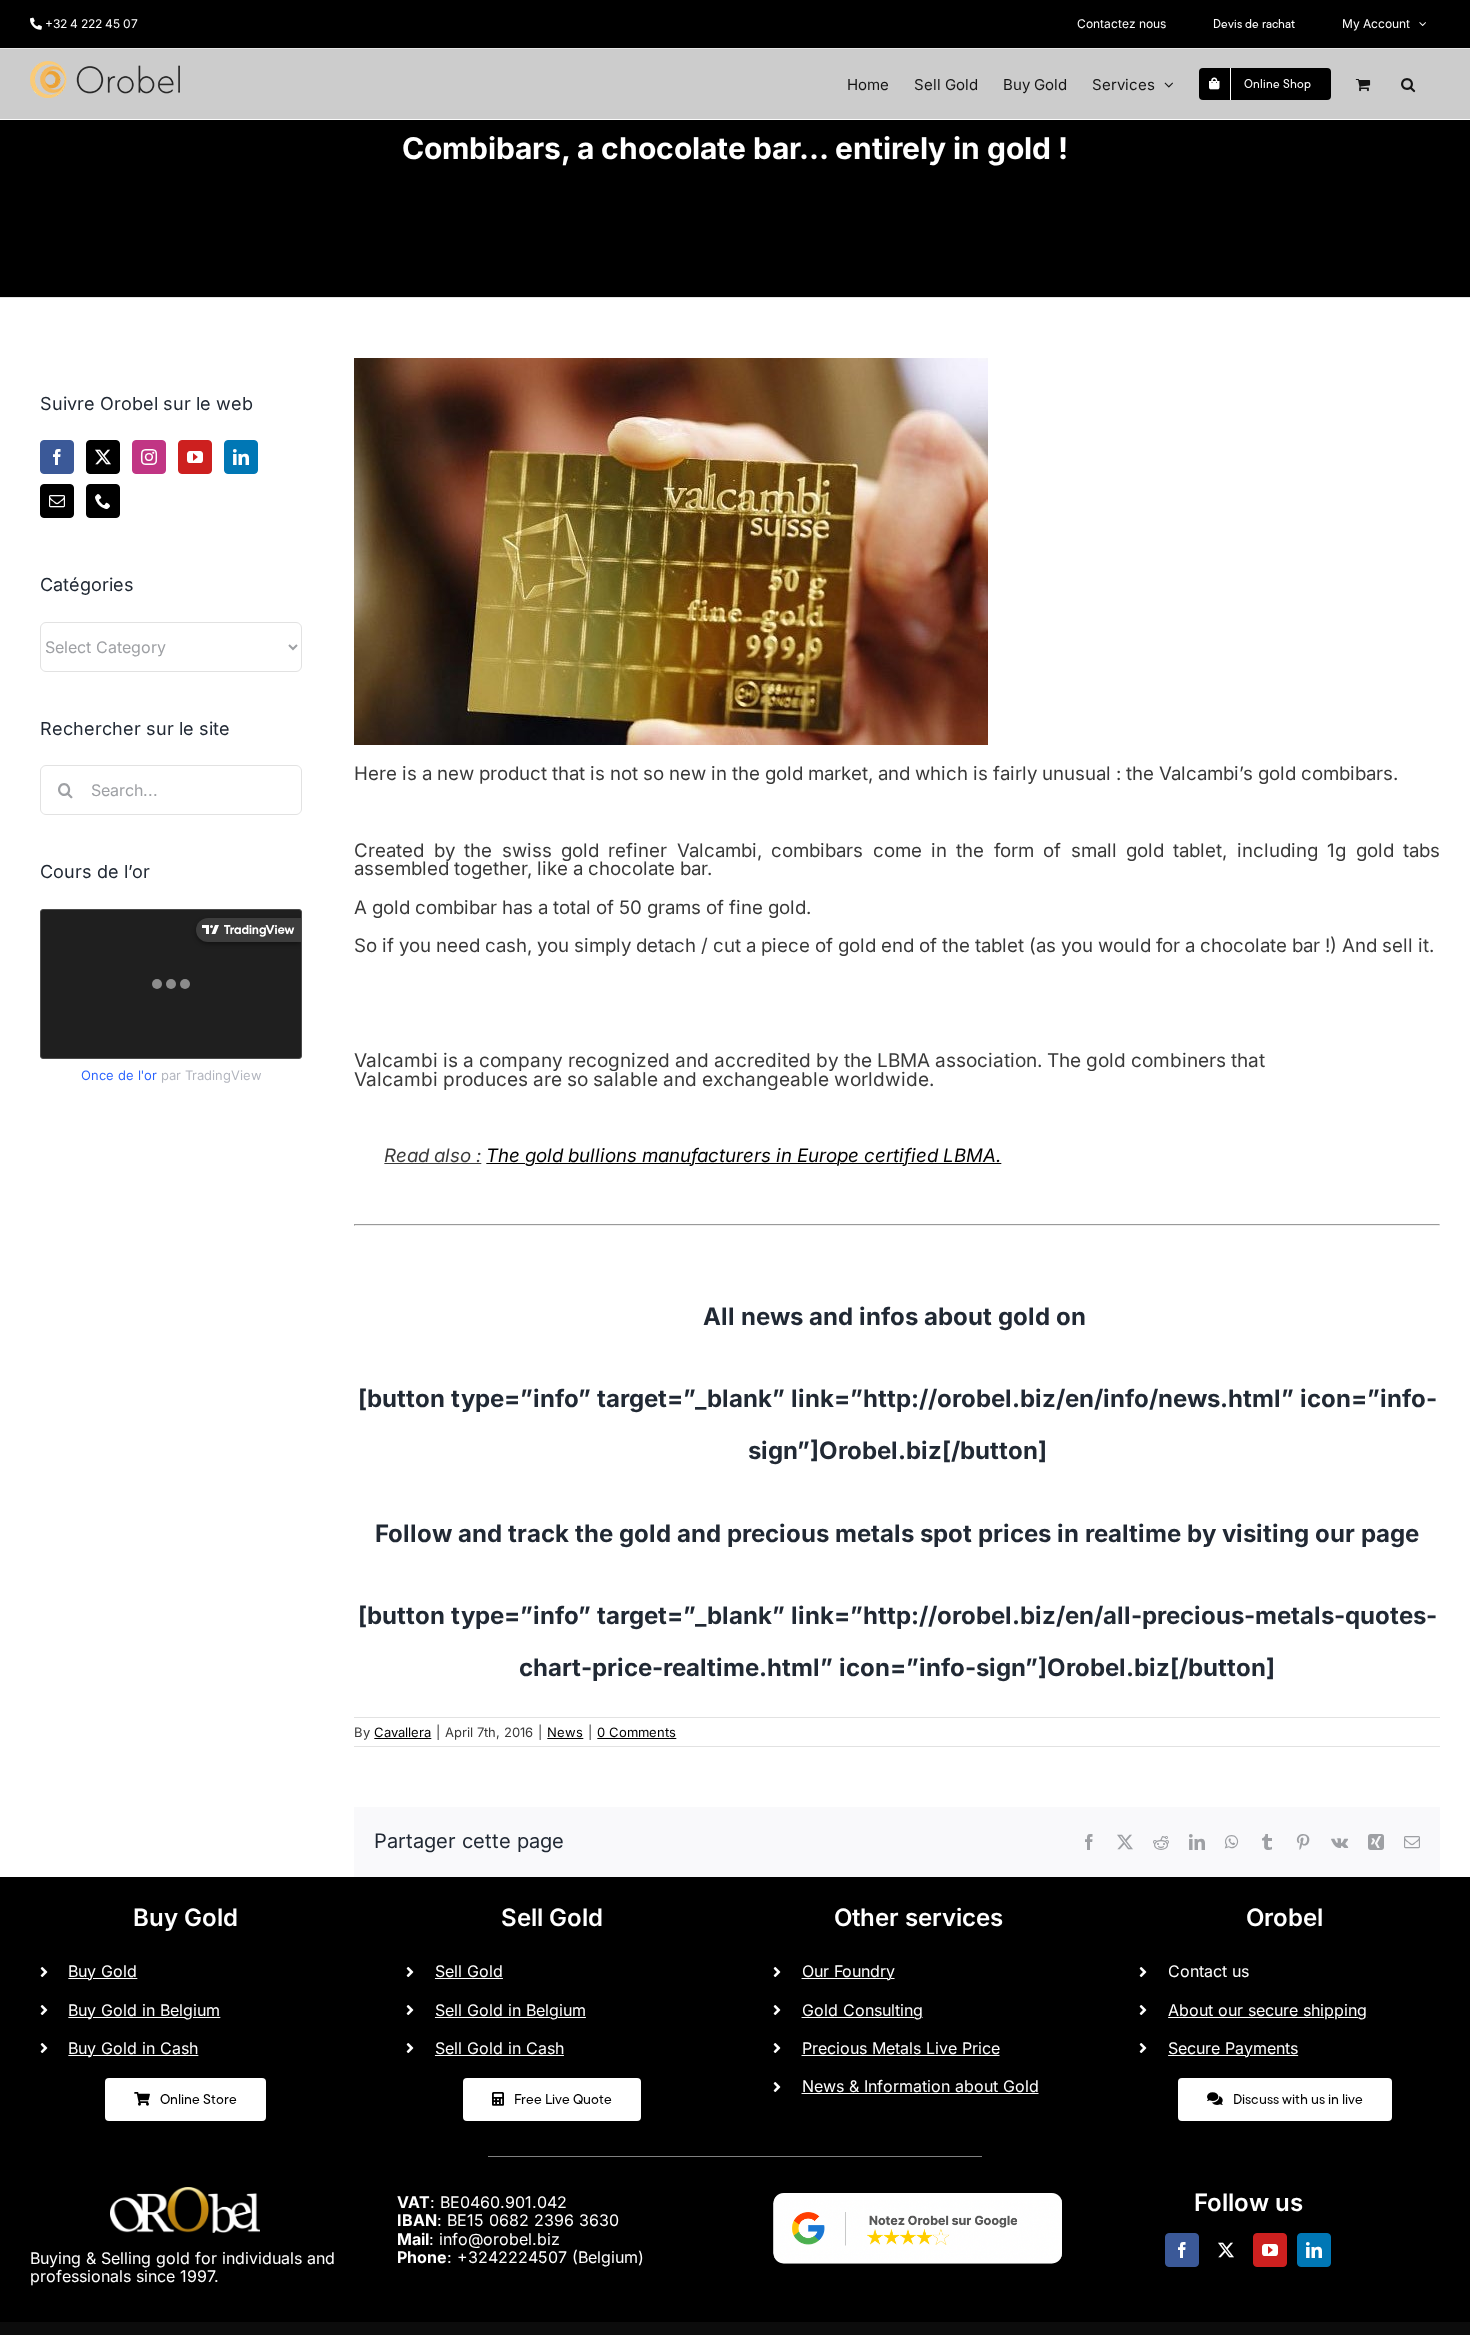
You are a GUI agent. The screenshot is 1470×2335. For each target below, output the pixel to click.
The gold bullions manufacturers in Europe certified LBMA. (743, 1155)
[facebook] (1182, 2250)
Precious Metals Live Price (901, 2048)
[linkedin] (1314, 2250)
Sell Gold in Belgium (510, 2010)
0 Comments (636, 1732)
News (565, 1732)
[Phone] (103, 501)
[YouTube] (195, 457)
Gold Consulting (862, 2010)
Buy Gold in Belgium (144, 2010)
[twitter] (1226, 2250)
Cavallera (402, 1732)
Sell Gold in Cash (499, 2048)
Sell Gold (469, 1971)
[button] (1408, 84)
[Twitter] (103, 457)
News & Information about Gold (920, 2086)
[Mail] (57, 501)
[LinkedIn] (241, 457)
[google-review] (918, 2185)
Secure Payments (1233, 2048)
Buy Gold (102, 1971)
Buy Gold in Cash (133, 2048)
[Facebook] (57, 457)
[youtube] (1270, 2250)
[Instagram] (149, 457)
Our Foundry (848, 1971)
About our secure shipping (1267, 2010)
